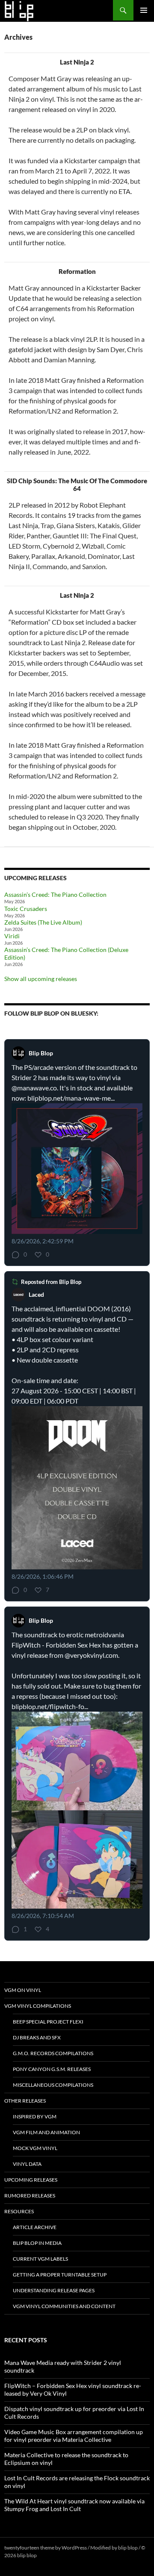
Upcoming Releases (31, 2180)
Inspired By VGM (35, 2116)
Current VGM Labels (40, 2259)
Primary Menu (144, 10)
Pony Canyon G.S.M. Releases (52, 2069)
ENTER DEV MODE (60, 2555)
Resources (19, 2211)
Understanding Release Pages (54, 2290)
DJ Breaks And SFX (37, 2037)
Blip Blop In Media (37, 2243)
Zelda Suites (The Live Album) (43, 922)
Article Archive (35, 2227)
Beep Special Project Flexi (48, 2022)
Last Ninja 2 (77, 62)
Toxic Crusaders (26, 909)
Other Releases (25, 2101)
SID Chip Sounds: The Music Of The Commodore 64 (77, 485)
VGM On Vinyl (23, 1990)
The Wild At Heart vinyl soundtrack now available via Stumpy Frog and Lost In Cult (74, 2505)
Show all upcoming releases (41, 979)
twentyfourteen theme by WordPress (46, 2548)
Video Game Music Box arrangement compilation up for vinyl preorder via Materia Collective (74, 2436)
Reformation (77, 271)
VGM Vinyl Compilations (38, 2006)
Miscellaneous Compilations (53, 2085)
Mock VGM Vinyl (35, 2148)
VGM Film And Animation (46, 2132)
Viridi (12, 936)
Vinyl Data (27, 2164)
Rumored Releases (30, 2196)
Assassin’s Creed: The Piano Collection (55, 894)
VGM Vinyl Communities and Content (64, 2306)
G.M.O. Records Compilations (53, 2053)
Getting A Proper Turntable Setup (60, 2275)
